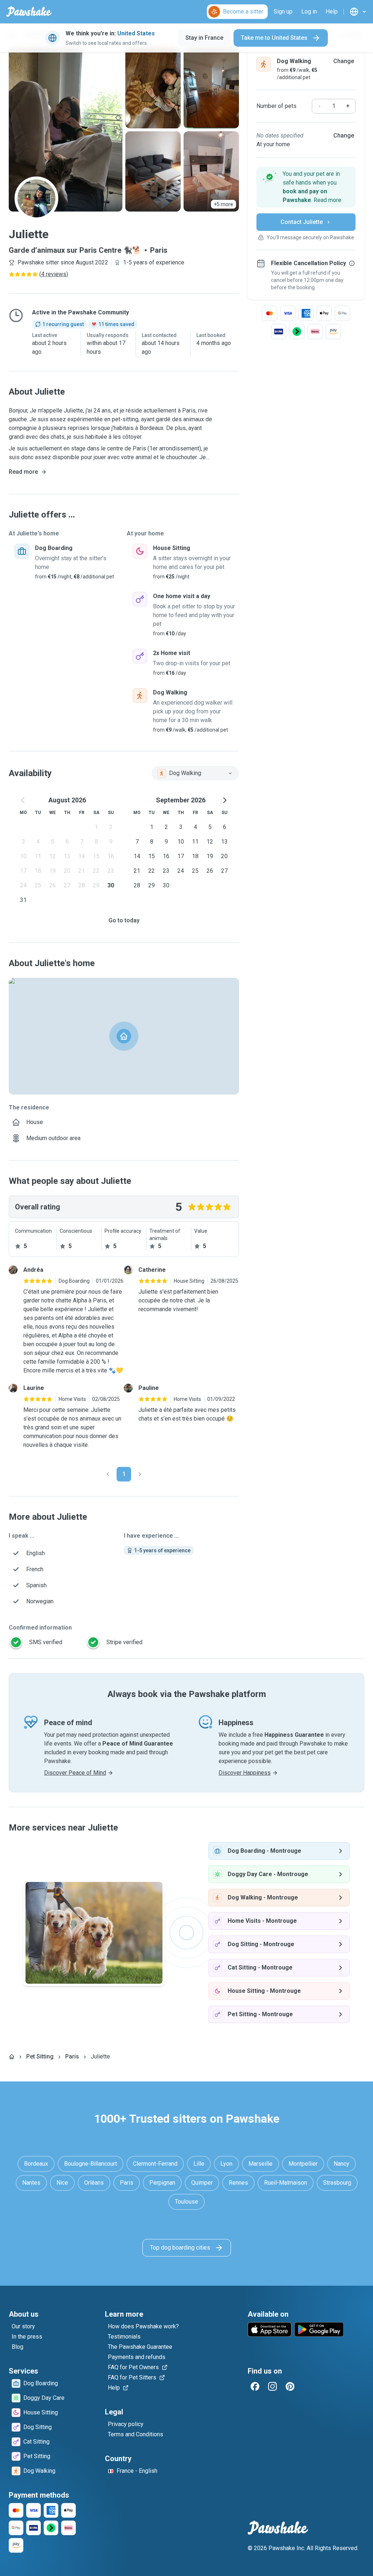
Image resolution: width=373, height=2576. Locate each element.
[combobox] (195, 773)
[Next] (140, 1474)
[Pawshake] (29, 12)
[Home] (12, 2057)
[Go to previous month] (23, 800)
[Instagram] (272, 2386)
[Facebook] (255, 2386)
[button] (306, 187)
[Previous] (108, 1474)
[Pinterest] (290, 2386)
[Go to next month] (224, 800)
